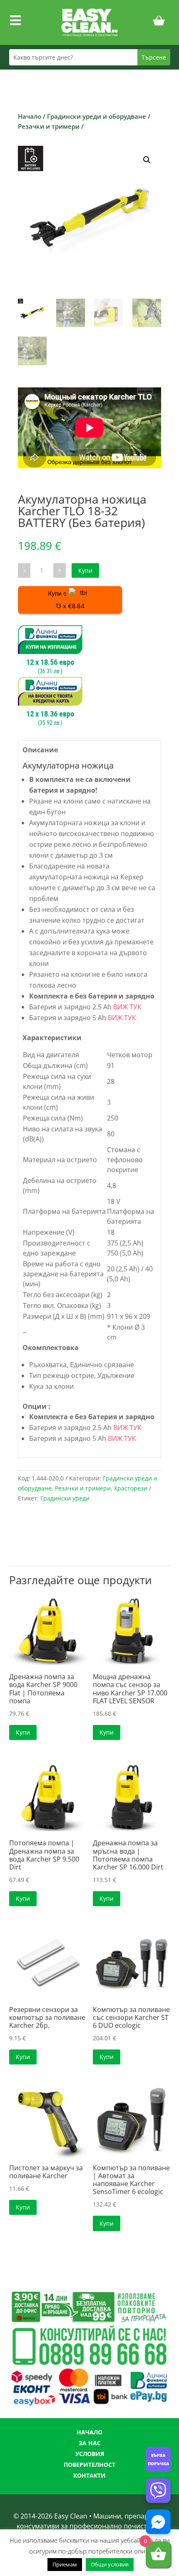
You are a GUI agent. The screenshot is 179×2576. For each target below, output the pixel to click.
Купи (85, 570)
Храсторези (131, 1488)
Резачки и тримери (49, 126)
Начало (30, 116)
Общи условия (110, 2564)
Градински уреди (65, 1498)
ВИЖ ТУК (127, 1007)
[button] (147, 160)
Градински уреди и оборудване (97, 116)
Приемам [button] (65, 2564)
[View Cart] (159, 22)
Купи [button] (23, 1732)
